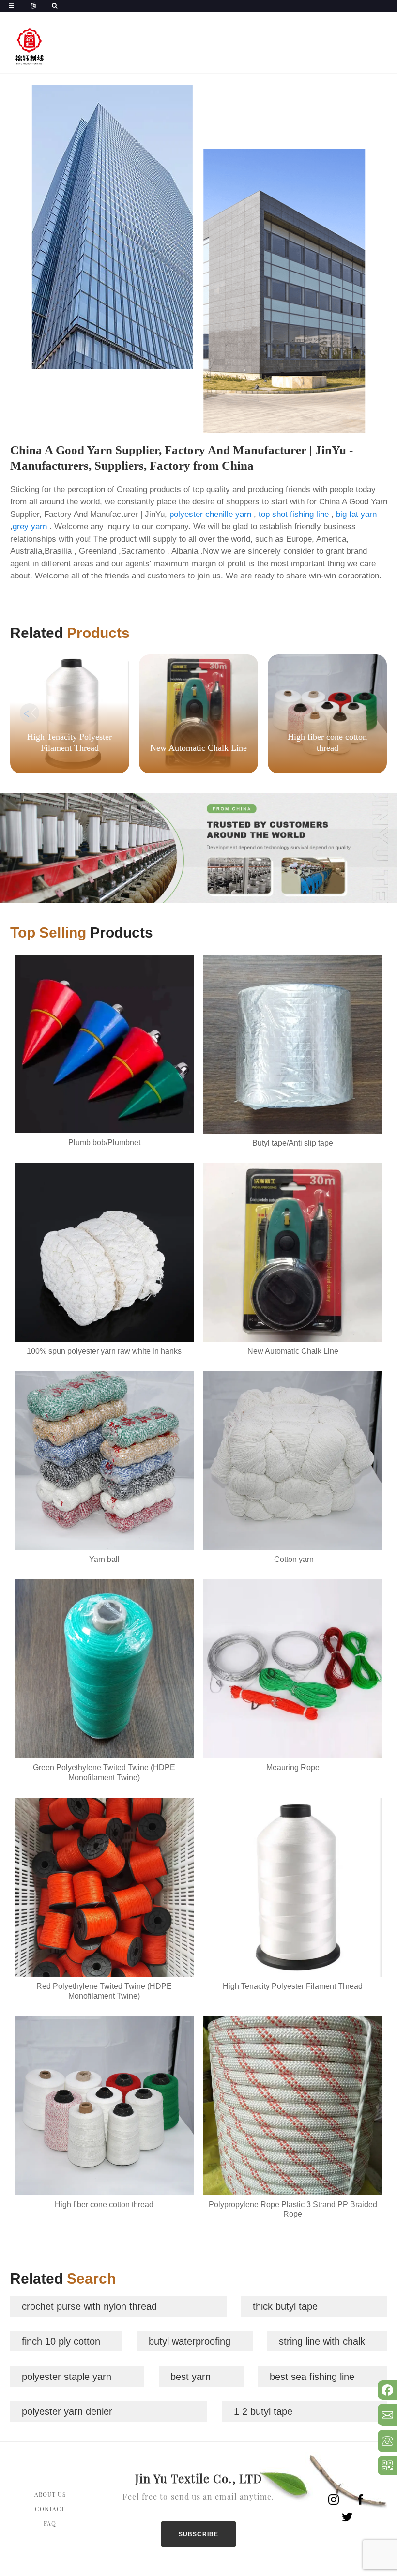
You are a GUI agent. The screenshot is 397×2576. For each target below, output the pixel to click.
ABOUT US (50, 2494)
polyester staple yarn (67, 2377)
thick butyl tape (285, 2306)
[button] (368, 713)
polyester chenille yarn (210, 514)
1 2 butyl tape (263, 2411)
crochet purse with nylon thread (89, 2306)
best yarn (191, 2377)
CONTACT (50, 2509)
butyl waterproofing (190, 2341)
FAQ (50, 2523)
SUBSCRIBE (199, 2534)
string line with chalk (322, 2341)
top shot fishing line (294, 514)
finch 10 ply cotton (61, 2341)
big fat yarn (356, 514)
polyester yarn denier (67, 2411)
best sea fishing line (312, 2377)
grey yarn (30, 526)
